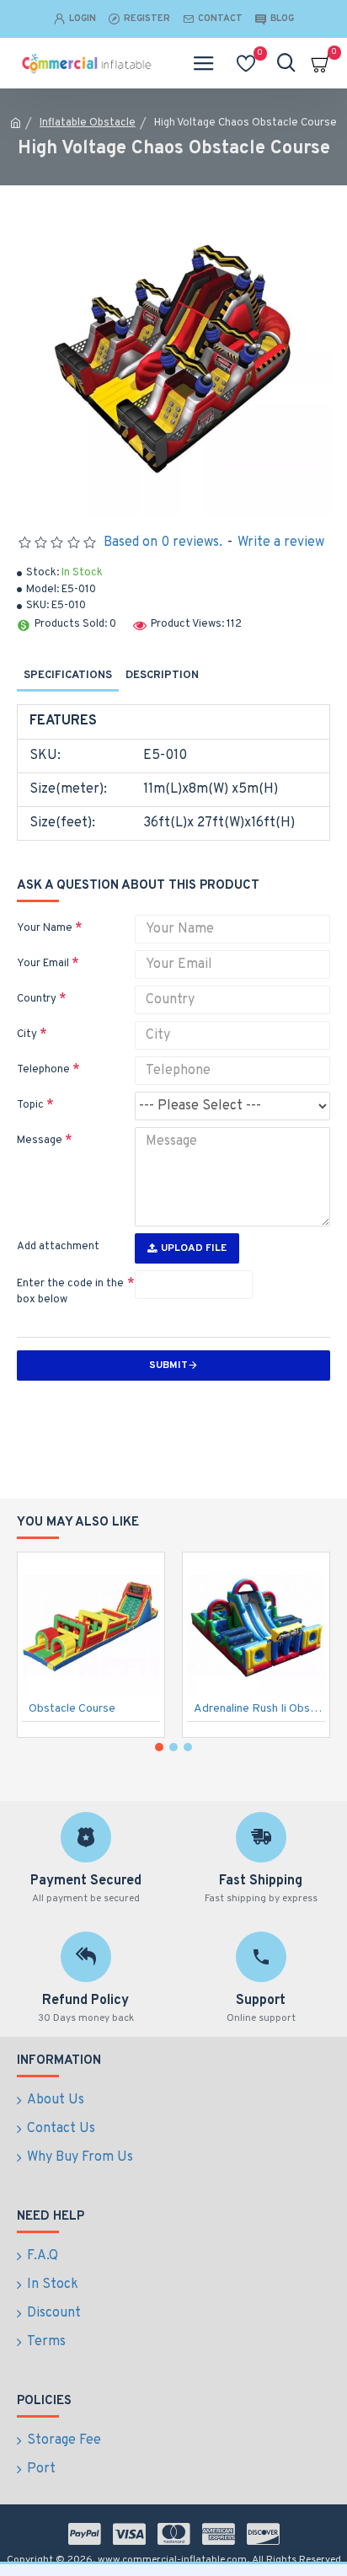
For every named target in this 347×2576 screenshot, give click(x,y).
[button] (159, 1747)
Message (40, 1141)
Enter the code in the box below (70, 1292)
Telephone (43, 1070)
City (27, 1034)
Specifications (68, 676)
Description (162, 676)
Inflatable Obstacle (88, 123)
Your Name (45, 928)
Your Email (43, 964)
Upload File (194, 1248)
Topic (30, 1105)
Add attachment (58, 1247)
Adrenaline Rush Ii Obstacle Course (259, 1709)
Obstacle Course (72, 1709)
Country (37, 999)
